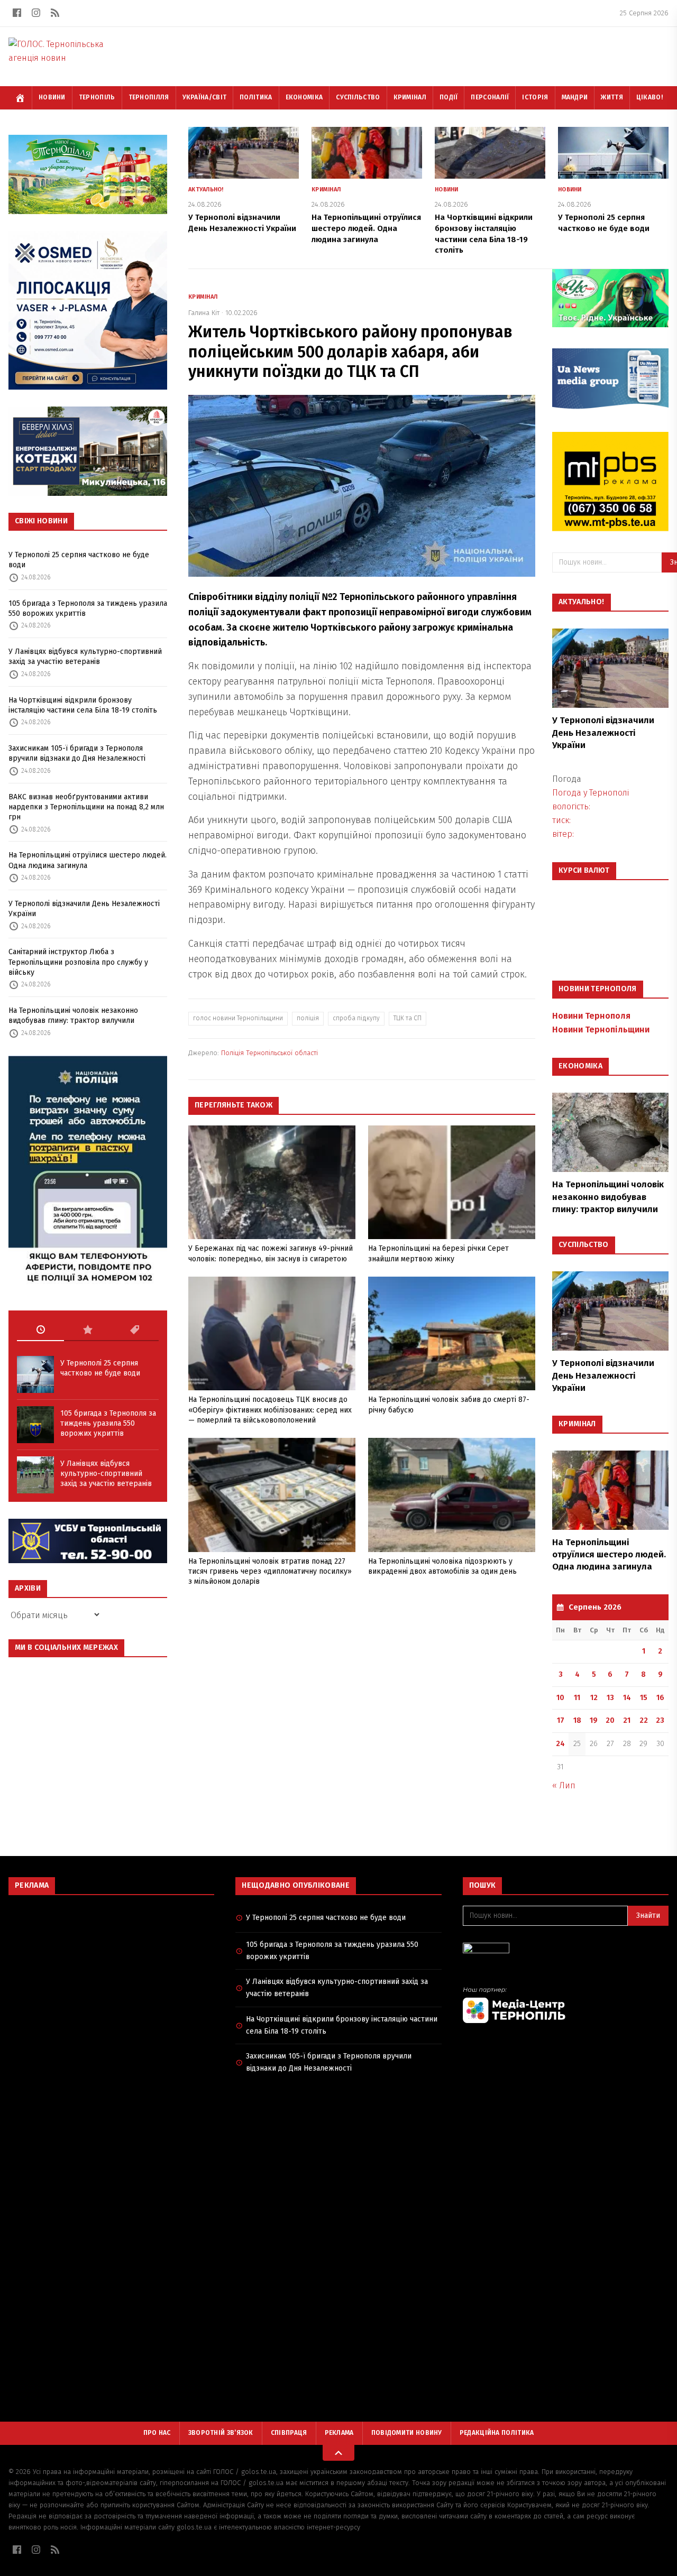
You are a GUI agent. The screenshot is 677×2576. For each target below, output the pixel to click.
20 (610, 1720)
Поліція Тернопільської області (269, 1053)
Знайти (648, 1915)
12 (594, 1698)
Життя (612, 97)
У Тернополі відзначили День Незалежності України (84, 909)
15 (644, 1698)
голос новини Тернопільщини (238, 1018)
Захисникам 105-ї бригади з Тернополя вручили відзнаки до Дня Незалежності (77, 753)
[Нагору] (338, 2453)
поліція (308, 1018)
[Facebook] (17, 13)
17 (561, 1720)
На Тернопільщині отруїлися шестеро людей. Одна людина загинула (88, 860)
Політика (256, 97)
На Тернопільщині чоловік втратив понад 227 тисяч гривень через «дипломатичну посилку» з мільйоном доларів (270, 1572)
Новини (52, 97)
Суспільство (358, 97)
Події (449, 97)
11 (577, 1698)
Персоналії (490, 97)
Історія (535, 97)
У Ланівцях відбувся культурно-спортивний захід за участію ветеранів (85, 657)
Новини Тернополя (591, 1016)
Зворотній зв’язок (221, 2433)
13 (610, 1698)
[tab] (40, 1330)
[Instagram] (36, 13)
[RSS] (55, 13)
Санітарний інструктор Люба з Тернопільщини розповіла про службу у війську (78, 962)
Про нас (157, 2433)
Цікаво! (649, 97)
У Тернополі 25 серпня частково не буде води (79, 560)
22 (644, 1720)
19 (594, 1720)
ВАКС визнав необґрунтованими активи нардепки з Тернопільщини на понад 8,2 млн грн (86, 807)
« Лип (564, 1785)
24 (560, 1744)
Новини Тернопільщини (601, 1030)
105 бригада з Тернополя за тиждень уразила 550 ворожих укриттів (88, 608)
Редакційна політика (497, 2433)
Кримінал (410, 97)
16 (660, 1698)
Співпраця (289, 2433)
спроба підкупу (356, 1018)
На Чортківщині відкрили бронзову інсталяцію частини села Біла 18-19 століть (83, 705)
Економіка (304, 97)
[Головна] (20, 98)
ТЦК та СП (408, 1018)
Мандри (575, 97)
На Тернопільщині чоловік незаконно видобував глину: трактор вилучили (73, 1015)
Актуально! (206, 190)
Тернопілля (149, 97)
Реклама (339, 2433)
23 (660, 1720)
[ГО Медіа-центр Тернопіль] (566, 2005)
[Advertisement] (111, 1980)
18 (577, 1720)
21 (627, 1720)
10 (560, 1698)
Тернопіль (97, 97)
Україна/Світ (205, 97)
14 (627, 1698)
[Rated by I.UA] (566, 1951)
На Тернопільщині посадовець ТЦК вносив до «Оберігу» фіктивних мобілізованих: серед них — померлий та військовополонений (270, 1410)
